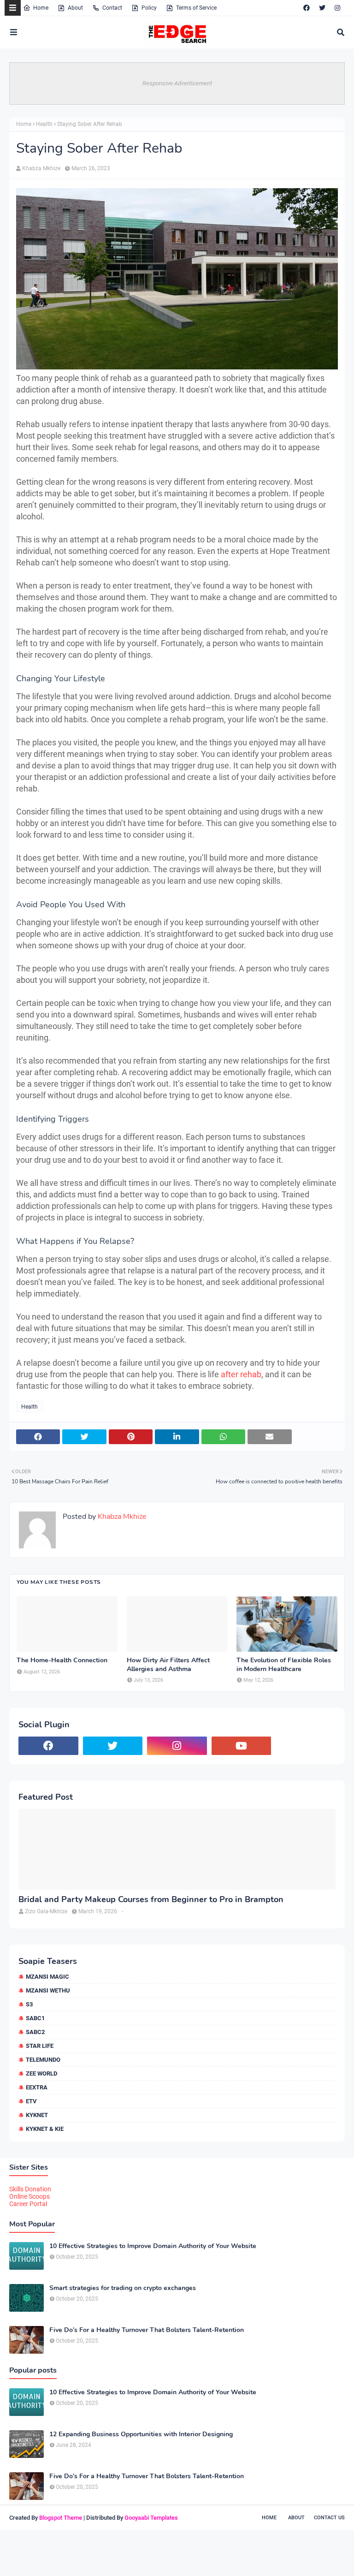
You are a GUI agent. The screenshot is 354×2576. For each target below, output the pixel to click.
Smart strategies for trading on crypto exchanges (123, 2288)
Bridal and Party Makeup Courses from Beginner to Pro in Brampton (151, 1900)
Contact (112, 8)
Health (44, 124)
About (75, 8)
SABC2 (35, 2032)
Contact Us (329, 2518)
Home (41, 8)
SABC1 (35, 2018)
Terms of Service (196, 8)
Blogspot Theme (61, 2518)
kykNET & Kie (45, 2129)
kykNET (37, 2115)
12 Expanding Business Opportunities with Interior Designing (141, 2434)
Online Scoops (29, 2196)
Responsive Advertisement (177, 83)
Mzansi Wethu (48, 1990)
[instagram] (337, 8)
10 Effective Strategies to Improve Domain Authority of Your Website (153, 2246)
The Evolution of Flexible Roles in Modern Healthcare (284, 1665)
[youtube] (242, 1746)
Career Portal (28, 2204)
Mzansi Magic (47, 1977)
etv (31, 2101)
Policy (149, 8)
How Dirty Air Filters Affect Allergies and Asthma (168, 1665)
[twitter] (322, 8)
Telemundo (43, 2060)
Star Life (40, 2046)
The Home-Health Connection (62, 1660)
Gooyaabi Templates (151, 2518)
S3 (29, 2004)
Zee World (41, 2073)
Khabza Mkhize (41, 168)
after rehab (241, 1374)
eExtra (37, 2087)
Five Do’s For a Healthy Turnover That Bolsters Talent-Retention (147, 2330)
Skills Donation (30, 2189)
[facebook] (307, 8)
